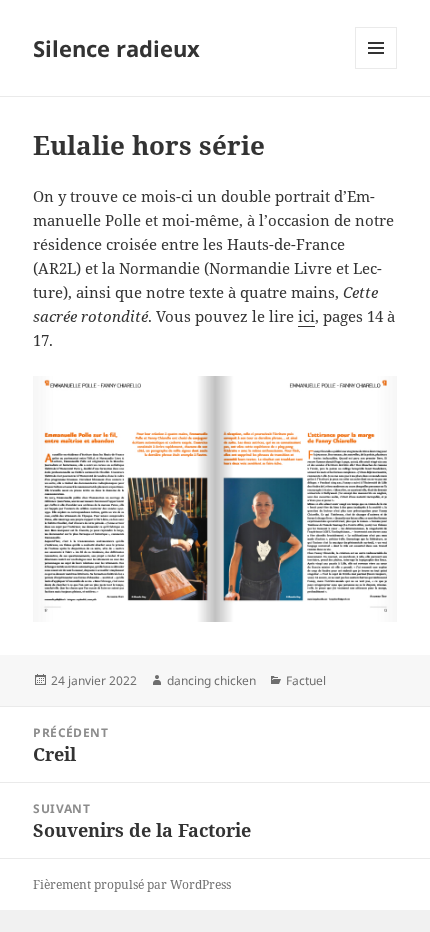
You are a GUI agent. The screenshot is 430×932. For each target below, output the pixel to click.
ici (306, 316)
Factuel (306, 680)
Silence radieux (116, 48)
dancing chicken (211, 680)
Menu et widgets (376, 68)
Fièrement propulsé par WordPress (132, 884)
